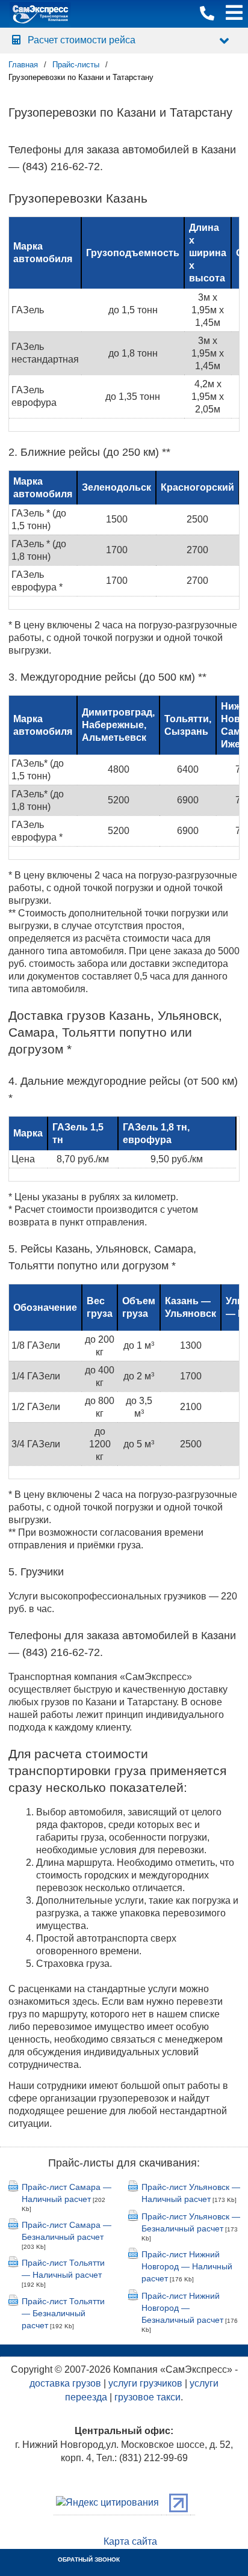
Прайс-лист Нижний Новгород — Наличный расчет (187, 2266)
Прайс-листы (76, 65)
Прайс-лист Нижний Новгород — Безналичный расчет (182, 2308)
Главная (23, 65)
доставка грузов (65, 2383)
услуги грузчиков (145, 2383)
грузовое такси (147, 2397)
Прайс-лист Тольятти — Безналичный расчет (63, 2313)
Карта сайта (130, 2541)
